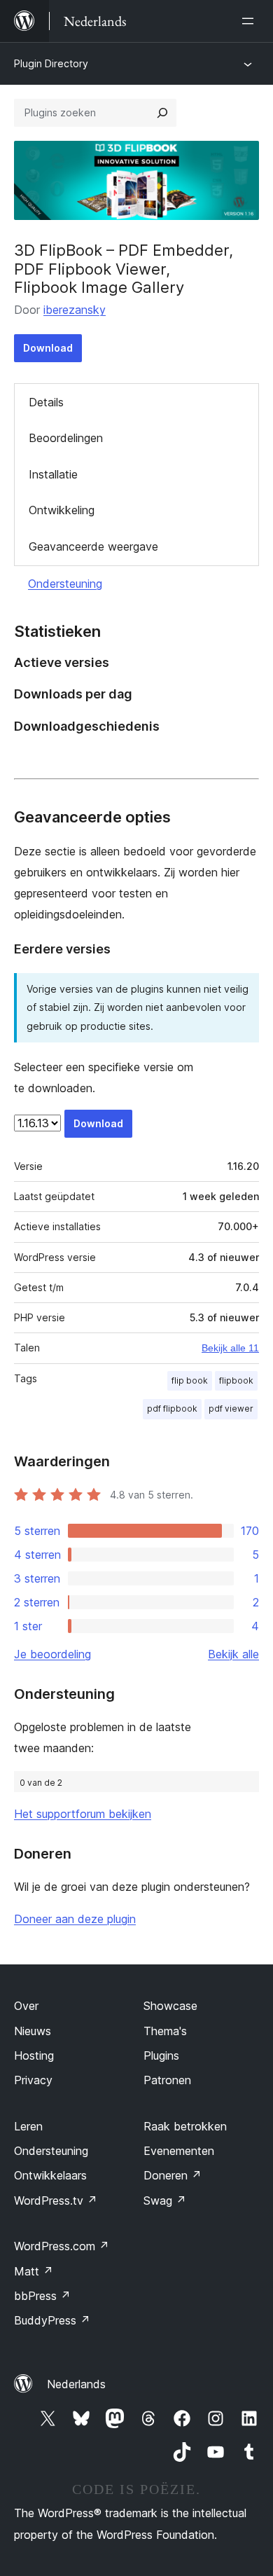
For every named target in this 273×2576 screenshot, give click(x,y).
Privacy (33, 2080)
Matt (34, 2271)
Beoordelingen (66, 438)
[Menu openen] (251, 21)
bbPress (42, 2296)
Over (26, 2006)
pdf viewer (231, 1408)
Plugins (161, 2055)
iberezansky (75, 310)
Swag (165, 2200)
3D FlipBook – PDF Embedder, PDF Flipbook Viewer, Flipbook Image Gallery (124, 269)
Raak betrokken (185, 2126)
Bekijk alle (233, 1654)
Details (46, 402)
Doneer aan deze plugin (75, 1919)
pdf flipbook (172, 1408)
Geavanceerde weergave (93, 546)
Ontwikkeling (62, 510)
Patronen (167, 2080)
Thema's (165, 2031)
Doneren (173, 2175)
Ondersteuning (65, 584)
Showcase (170, 2006)
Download (48, 348)
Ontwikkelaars (50, 2175)
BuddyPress (52, 2320)
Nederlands (76, 2384)
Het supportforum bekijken (83, 1814)
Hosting (34, 2055)
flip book (190, 1380)
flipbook (236, 1380)
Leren (28, 2126)
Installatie (53, 474)
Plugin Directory (51, 63)
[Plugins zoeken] (162, 113)
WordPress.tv (56, 2200)
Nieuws (33, 2031)
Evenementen (179, 2151)
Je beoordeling (52, 1654)
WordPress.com (62, 2246)
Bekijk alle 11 (230, 1348)
